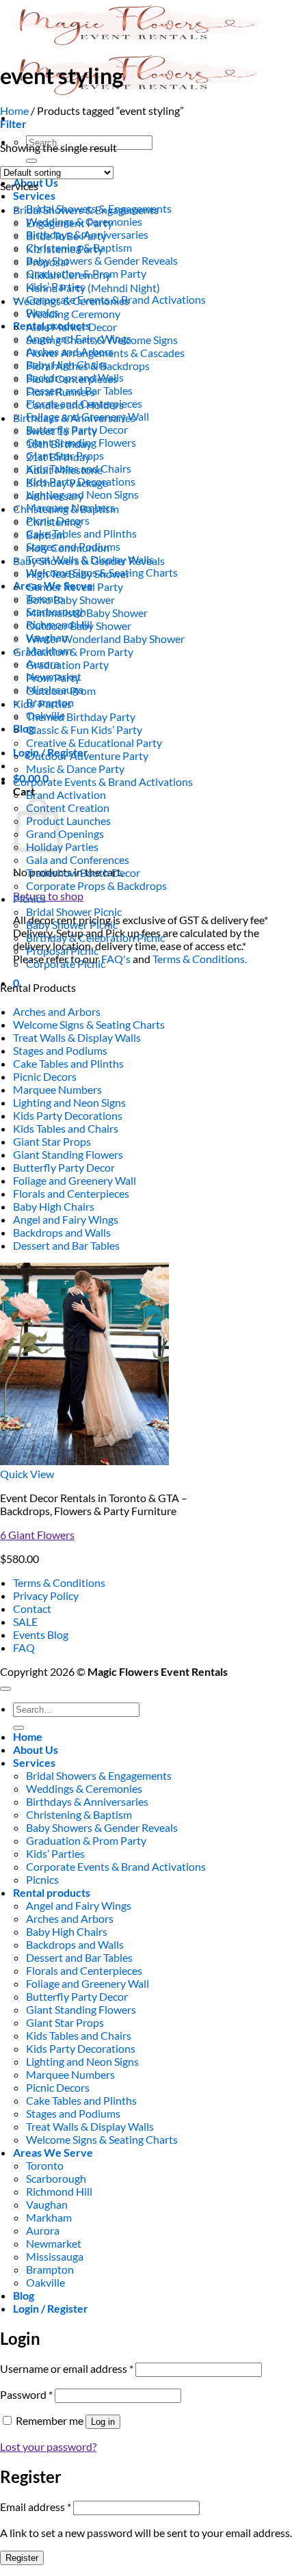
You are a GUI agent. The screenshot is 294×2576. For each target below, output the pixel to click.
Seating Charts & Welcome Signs (102, 340)
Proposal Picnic (62, 950)
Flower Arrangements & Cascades (105, 353)
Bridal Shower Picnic (74, 911)
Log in (103, 2422)
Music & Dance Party (75, 768)
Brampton (50, 2269)
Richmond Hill (59, 2191)
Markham (49, 2217)
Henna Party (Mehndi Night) (93, 288)
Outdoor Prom (61, 691)
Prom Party (53, 678)
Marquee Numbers (57, 1089)
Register (22, 2558)
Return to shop (48, 896)
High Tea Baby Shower (78, 574)
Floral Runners (61, 392)
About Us (36, 1749)
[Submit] (31, 161)
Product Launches (68, 820)
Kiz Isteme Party (65, 249)
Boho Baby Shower (70, 600)
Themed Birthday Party (81, 717)
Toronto (45, 2165)
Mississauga (55, 2256)
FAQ (24, 1647)
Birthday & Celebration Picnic (95, 937)
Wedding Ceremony (73, 314)
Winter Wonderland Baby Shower (105, 639)
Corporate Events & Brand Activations (103, 781)
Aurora (43, 2230)
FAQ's (116, 959)
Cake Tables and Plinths (81, 533)
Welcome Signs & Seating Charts (89, 1024)
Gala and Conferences (78, 859)
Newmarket (54, 2243)
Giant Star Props (52, 1141)
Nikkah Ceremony (68, 275)
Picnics (29, 898)
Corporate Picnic (66, 963)
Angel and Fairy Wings (66, 1219)
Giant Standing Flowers (68, 1154)
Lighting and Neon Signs (69, 1102)
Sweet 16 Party (62, 431)
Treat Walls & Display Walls (77, 1037)
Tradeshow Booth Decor (83, 872)
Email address (36, 2507)
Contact (32, 1608)
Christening (54, 522)
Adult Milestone (64, 470)
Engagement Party (69, 223)
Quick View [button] (27, 1474)
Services (34, 195)
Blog (24, 728)
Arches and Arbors (57, 1011)
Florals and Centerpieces (71, 1193)
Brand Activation (66, 794)
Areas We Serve (53, 2152)
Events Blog (41, 1634)
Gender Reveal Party (75, 587)
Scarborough (56, 2178)
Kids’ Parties (42, 704)
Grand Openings (65, 833)
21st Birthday (58, 457)
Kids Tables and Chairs (66, 1128)
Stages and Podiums (60, 1050)
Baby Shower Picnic (72, 924)
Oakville (45, 2282)
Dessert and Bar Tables (66, 1245)
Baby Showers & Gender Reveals (102, 260)
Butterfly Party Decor (64, 1167)
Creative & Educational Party (94, 742)
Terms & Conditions (59, 1582)
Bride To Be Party (66, 236)
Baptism (45, 535)
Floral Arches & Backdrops (88, 366)
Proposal (47, 262)
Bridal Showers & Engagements (86, 210)
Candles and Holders (75, 405)
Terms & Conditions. (200, 959)
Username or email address (67, 2368)
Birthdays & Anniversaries (74, 418)
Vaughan (47, 2204)
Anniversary (55, 496)
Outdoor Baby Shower (79, 626)
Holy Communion (68, 548)
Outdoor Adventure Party (87, 755)
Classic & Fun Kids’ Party (84, 730)
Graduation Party (67, 665)
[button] (13, 123)
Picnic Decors (45, 1076)
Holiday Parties (62, 846)
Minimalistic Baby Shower (87, 613)
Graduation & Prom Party (73, 652)
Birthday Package (67, 483)
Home (14, 110)
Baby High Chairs (54, 1206)
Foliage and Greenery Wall (75, 1180)
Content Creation (68, 807)
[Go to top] (5, 1689)
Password (26, 2394)
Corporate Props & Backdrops (96, 885)
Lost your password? (48, 2446)
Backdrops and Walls (62, 1232)
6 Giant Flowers (37, 1535)
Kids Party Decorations (68, 1115)
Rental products (52, 1892)
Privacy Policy (46, 1595)
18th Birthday (59, 444)
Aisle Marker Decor (71, 327)
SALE (25, 1621)
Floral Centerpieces (72, 379)
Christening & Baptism (66, 509)
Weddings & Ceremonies (71, 301)
